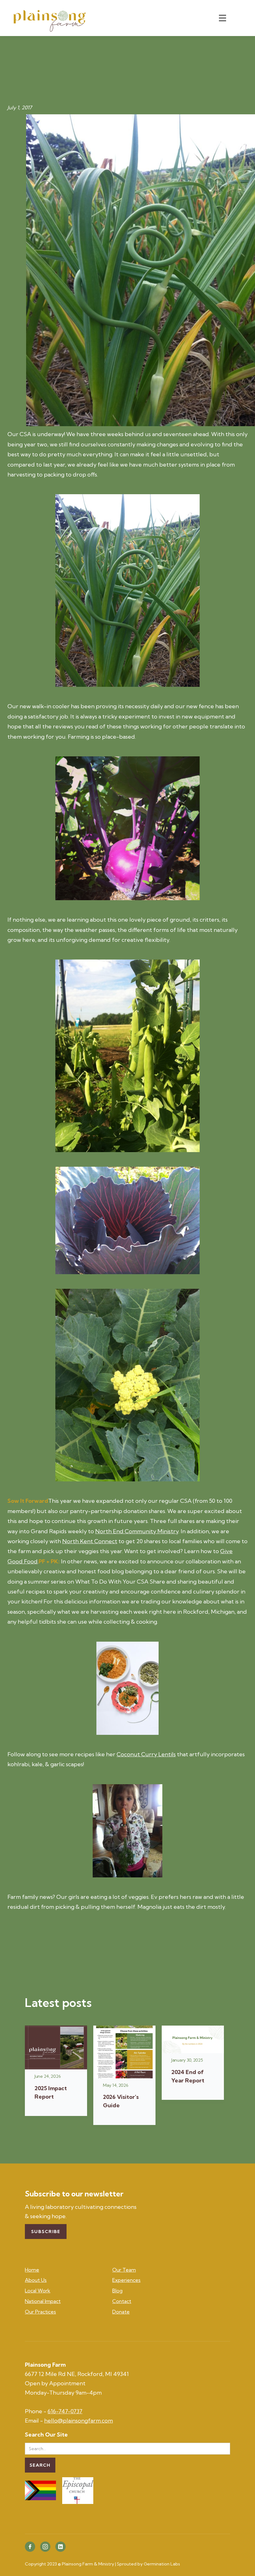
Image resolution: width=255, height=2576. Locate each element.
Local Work (38, 2291)
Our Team (124, 2270)
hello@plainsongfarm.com (79, 2421)
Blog (117, 2291)
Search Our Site (46, 2435)
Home (32, 2270)
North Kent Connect (90, 1541)
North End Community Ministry (137, 1531)
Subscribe (46, 2232)
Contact (122, 2301)
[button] (222, 18)
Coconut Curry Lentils (146, 1754)
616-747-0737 (65, 2411)
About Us (36, 2280)
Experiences (126, 2280)
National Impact (43, 2301)
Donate (121, 2312)
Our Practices (40, 2312)
